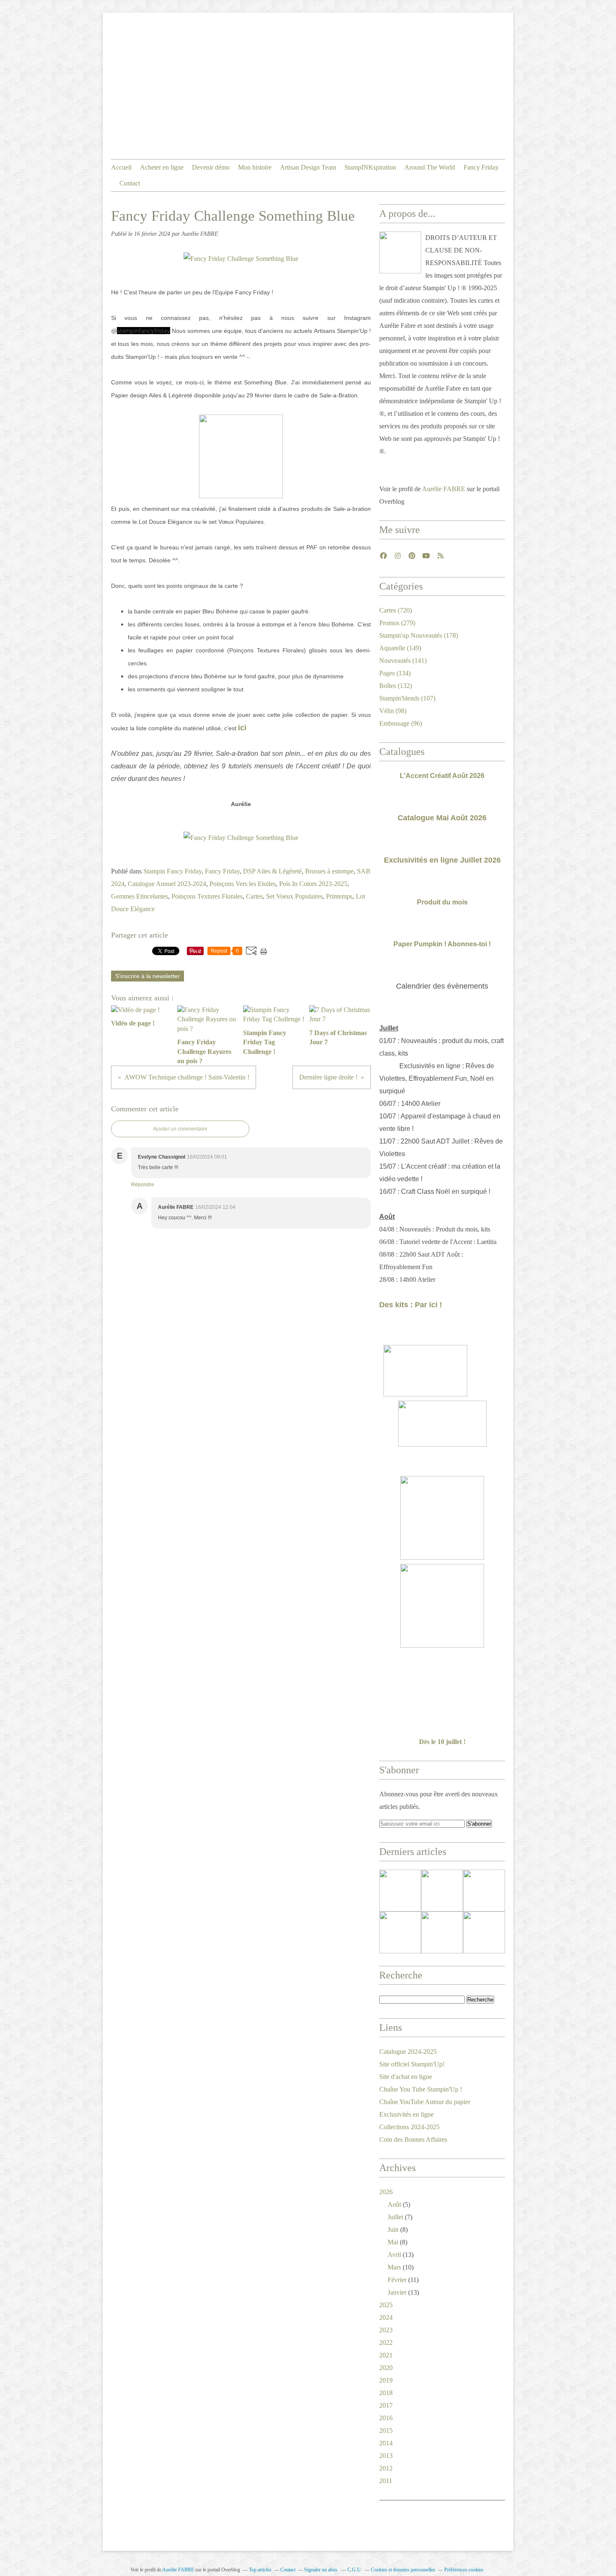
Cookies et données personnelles (403, 2570)
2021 (386, 2355)
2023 (386, 2330)
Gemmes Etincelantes (140, 896)
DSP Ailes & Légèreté (272, 871)
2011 (386, 2481)
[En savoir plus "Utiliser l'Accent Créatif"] (484, 1891)
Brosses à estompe (329, 871)
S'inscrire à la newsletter (148, 976)
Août (394, 2204)
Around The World (430, 167)
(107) (407, 698)
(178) (419, 635)
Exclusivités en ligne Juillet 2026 (442, 860)
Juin (393, 2230)
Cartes (254, 896)
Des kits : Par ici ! (411, 1305)
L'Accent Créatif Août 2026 (442, 776)
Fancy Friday (481, 167)
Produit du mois (442, 902)
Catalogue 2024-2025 (408, 2052)
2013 (386, 2456)
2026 (386, 2192)
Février (397, 2280)
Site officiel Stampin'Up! (412, 2064)
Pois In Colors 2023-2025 (313, 884)
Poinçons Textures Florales (207, 896)
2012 (386, 2468)
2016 (386, 2418)
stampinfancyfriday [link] (144, 331)
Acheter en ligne (162, 167)
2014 (386, 2443)
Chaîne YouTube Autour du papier (425, 2102)
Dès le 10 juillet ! (442, 1742)
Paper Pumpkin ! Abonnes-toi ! (442, 944)
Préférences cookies (464, 2570)
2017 (386, 2405)
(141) (403, 661)
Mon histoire (255, 167)
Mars (394, 2267)
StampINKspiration (370, 167)
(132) (396, 686)
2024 (386, 2317)
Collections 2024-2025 (409, 2127)
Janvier (397, 2292)
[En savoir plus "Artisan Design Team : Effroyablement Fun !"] (400, 1932)
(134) (395, 673)
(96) (401, 723)
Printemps (339, 896)
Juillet (395, 2217)
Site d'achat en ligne (406, 2077)
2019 (386, 2380)
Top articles (260, 2570)
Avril (394, 2255)
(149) (400, 648)
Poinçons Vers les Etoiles (243, 884)
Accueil (121, 167)
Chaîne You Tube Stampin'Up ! (421, 2089)
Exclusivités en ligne (406, 2114)
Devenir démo (211, 167)
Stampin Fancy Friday (172, 871)
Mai (393, 2242)
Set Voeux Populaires (294, 896)
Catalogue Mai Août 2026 (442, 818)
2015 (386, 2430)
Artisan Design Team (308, 167)
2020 (386, 2368)
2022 (386, 2343)
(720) (396, 610)
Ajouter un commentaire (180, 1129)
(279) (397, 623)
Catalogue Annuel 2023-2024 (167, 884)
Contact (130, 183)
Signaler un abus (321, 2570)
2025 (386, 2305)
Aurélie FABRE (444, 489)
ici (242, 728)
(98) (393, 711)
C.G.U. (355, 2570)
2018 (386, 2393)
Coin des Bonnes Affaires (413, 2139)
